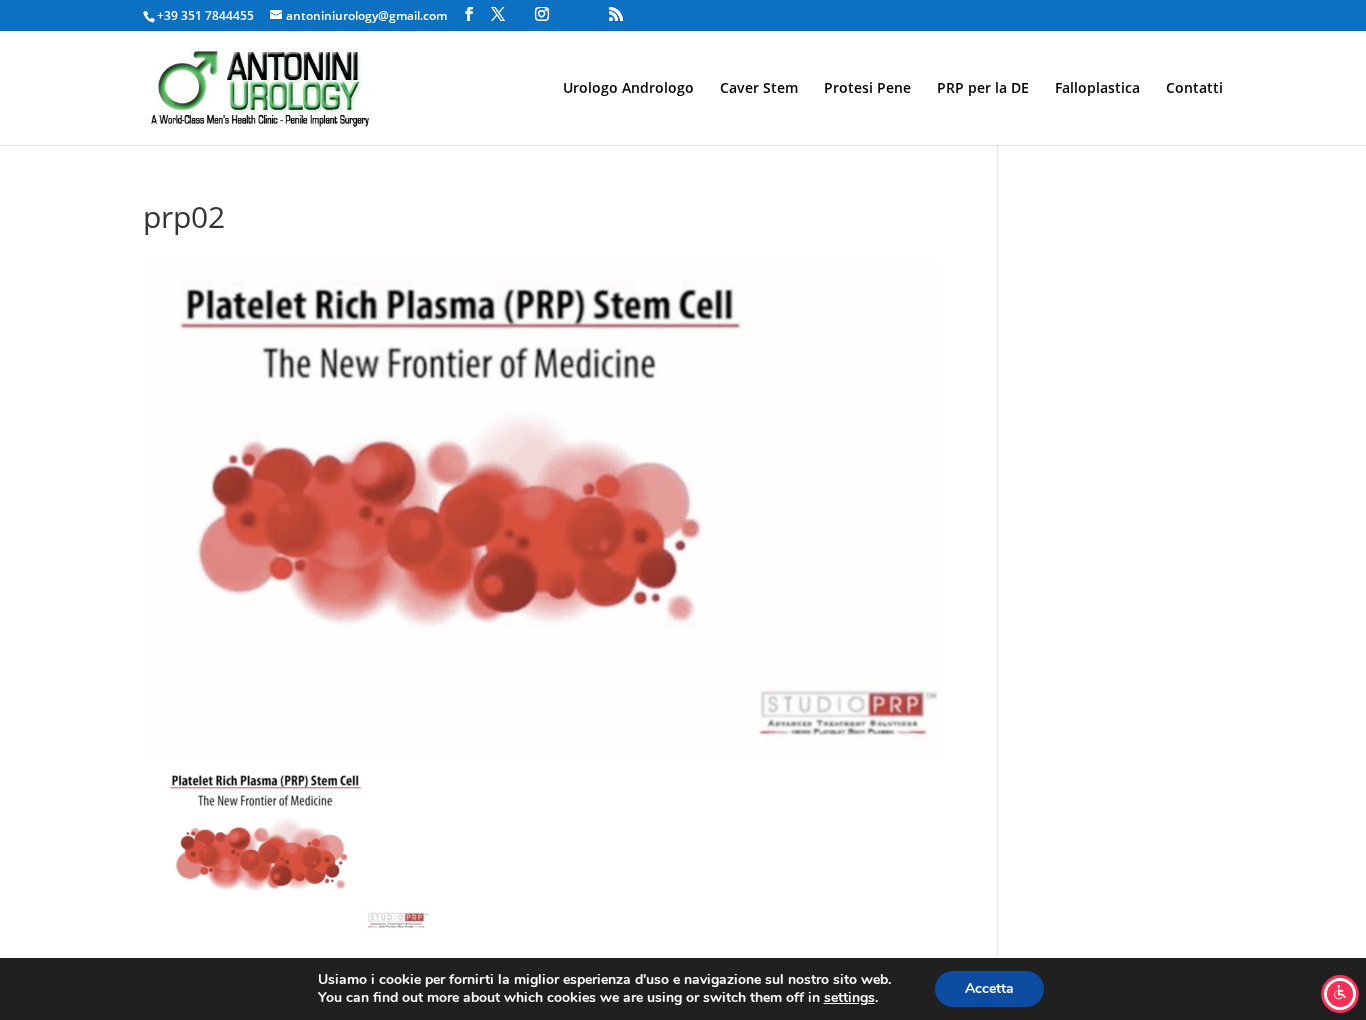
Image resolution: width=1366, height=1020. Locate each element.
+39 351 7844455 (205, 15)
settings (849, 998)
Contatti (1194, 89)
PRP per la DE (983, 89)
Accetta (989, 988)
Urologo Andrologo (628, 89)
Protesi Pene (867, 89)
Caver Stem (759, 89)
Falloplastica (1097, 89)
